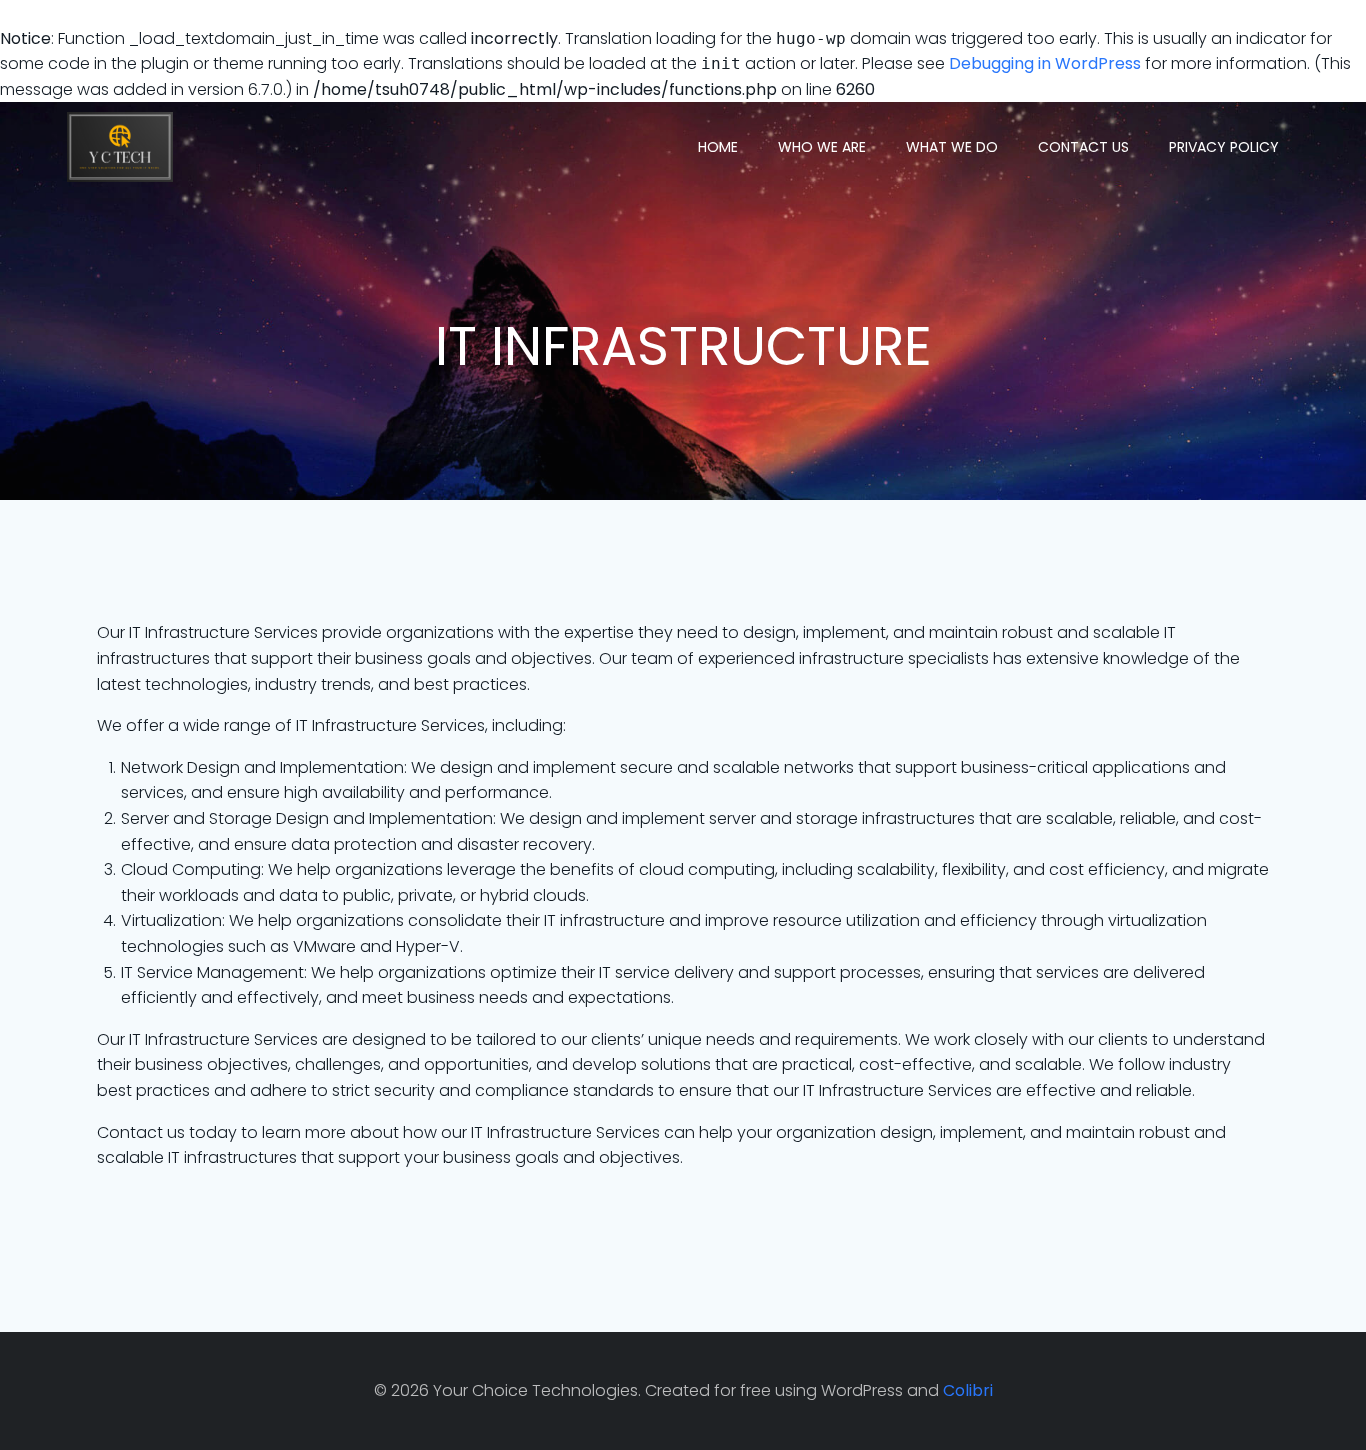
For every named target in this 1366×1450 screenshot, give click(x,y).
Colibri (968, 1390)
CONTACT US (1083, 147)
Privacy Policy (1224, 147)
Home (718, 147)
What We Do (952, 147)
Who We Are (822, 147)
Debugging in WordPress (1045, 63)
